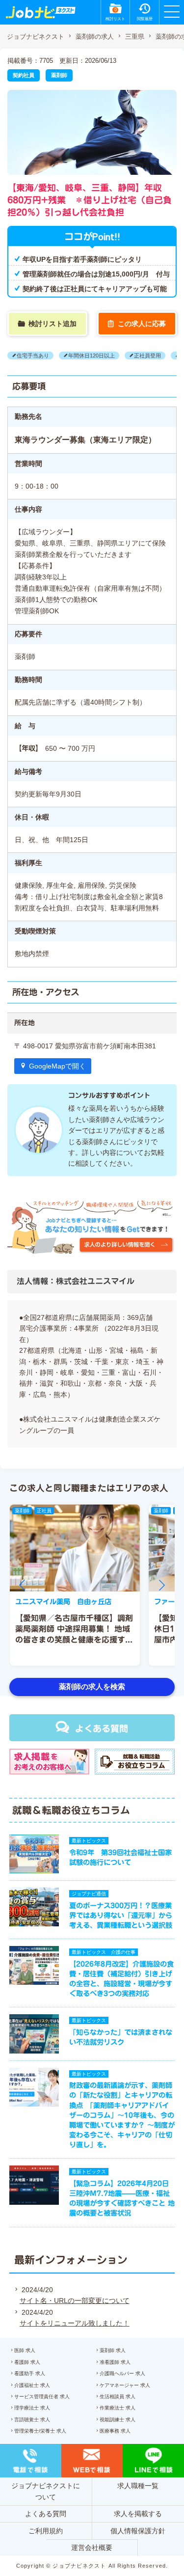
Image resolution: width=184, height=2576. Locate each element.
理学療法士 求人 (32, 2408)
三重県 (135, 37)
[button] (22, 1585)
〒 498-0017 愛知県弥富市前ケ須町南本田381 (85, 1046)
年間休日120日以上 (92, 356)
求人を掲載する (138, 2514)
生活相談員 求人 (118, 2397)
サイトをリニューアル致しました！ (75, 2323)
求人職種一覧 (138, 2486)
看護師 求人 (27, 2362)
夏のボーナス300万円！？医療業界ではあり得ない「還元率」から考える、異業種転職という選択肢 (121, 1915)
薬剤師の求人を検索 (92, 1686)
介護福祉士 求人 (32, 2385)
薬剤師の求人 (95, 37)
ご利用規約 (46, 2531)
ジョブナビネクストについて (46, 2491)
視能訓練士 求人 (118, 2420)
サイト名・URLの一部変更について (75, 2301)
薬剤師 (59, 75)
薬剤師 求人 (113, 2350)
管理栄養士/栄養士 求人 (40, 2431)
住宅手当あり (33, 356)
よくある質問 (102, 1728)
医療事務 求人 (115, 2431)
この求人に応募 (142, 324)
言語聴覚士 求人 (32, 2420)
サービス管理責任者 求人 (42, 2397)
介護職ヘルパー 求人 (122, 2373)
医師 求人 (25, 2350)
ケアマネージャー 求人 (125, 2385)
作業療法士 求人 (118, 2408)
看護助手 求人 (30, 2373)
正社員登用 (147, 356)
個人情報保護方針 (138, 2531)
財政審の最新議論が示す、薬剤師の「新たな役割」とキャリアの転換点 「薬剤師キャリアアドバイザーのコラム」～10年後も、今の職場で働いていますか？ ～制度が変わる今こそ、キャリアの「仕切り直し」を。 (122, 2115)
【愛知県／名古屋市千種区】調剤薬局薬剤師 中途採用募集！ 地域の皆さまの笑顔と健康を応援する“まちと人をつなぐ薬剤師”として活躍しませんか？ (74, 1640)
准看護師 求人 (115, 2362)
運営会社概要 (92, 2548)
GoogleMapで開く (57, 1066)
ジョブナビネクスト (36, 37)
